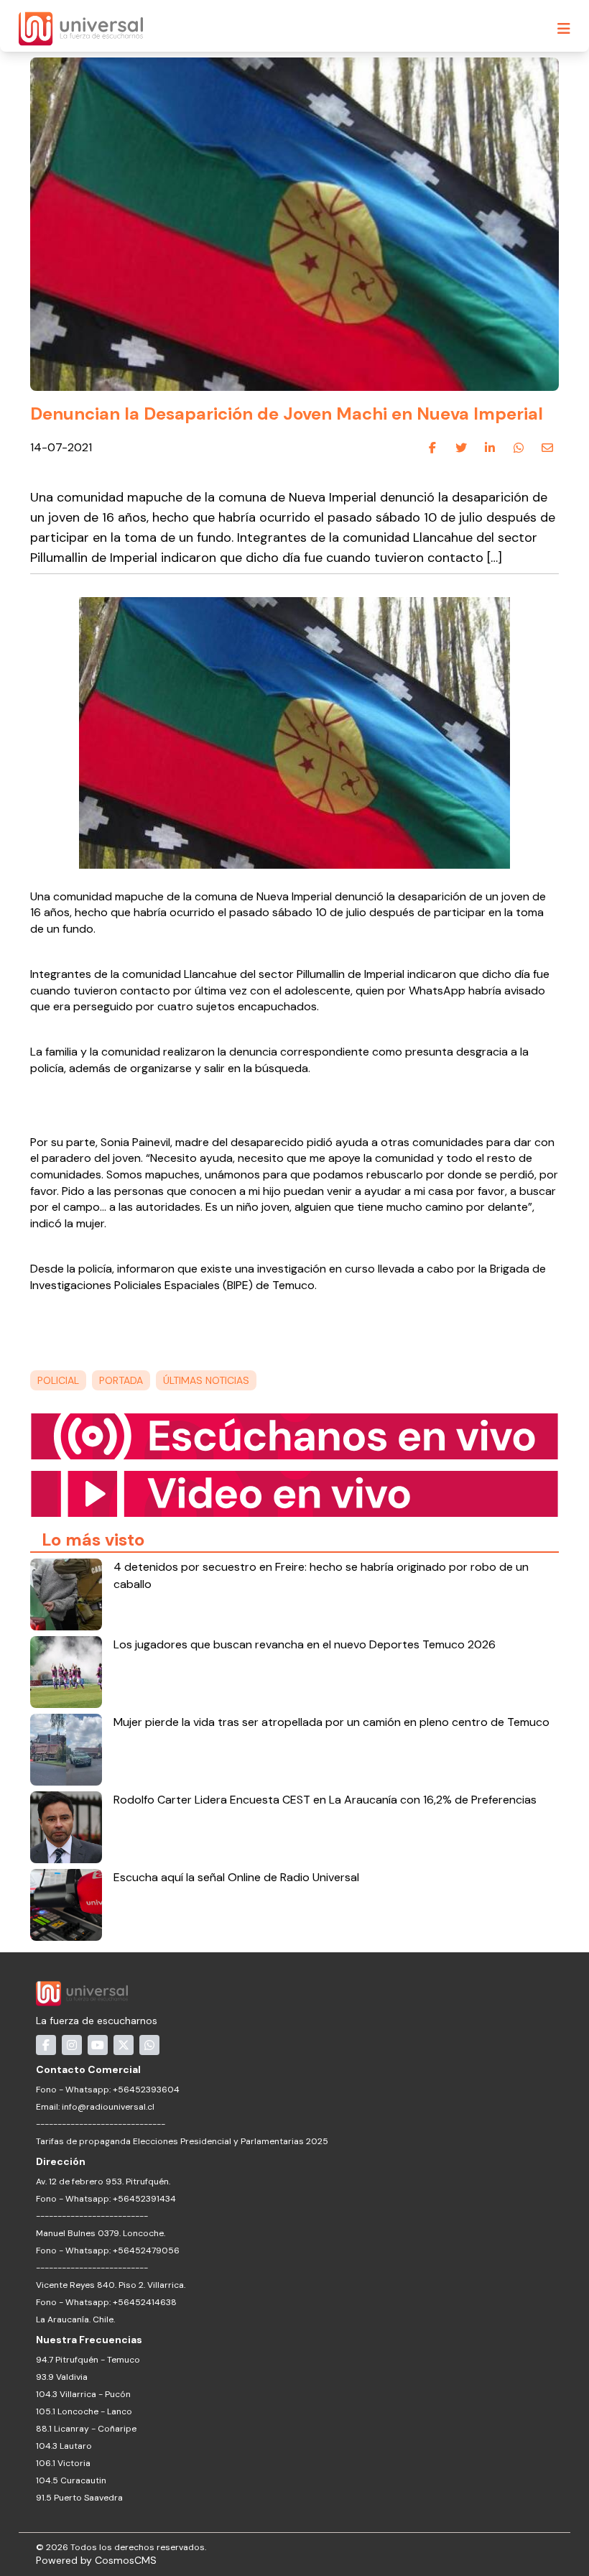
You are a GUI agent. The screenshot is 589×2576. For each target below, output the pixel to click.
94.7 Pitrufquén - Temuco (88, 2360)
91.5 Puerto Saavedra (79, 2498)
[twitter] (461, 448)
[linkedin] (490, 448)
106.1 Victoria (63, 2463)
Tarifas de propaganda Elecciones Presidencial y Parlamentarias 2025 (182, 2141)
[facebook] (432, 448)
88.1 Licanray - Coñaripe (86, 2429)
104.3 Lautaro (64, 2446)
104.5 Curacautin (71, 2480)
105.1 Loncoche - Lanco (84, 2411)
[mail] (547, 448)
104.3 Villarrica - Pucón (83, 2394)
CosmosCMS (126, 2560)
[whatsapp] (519, 448)
